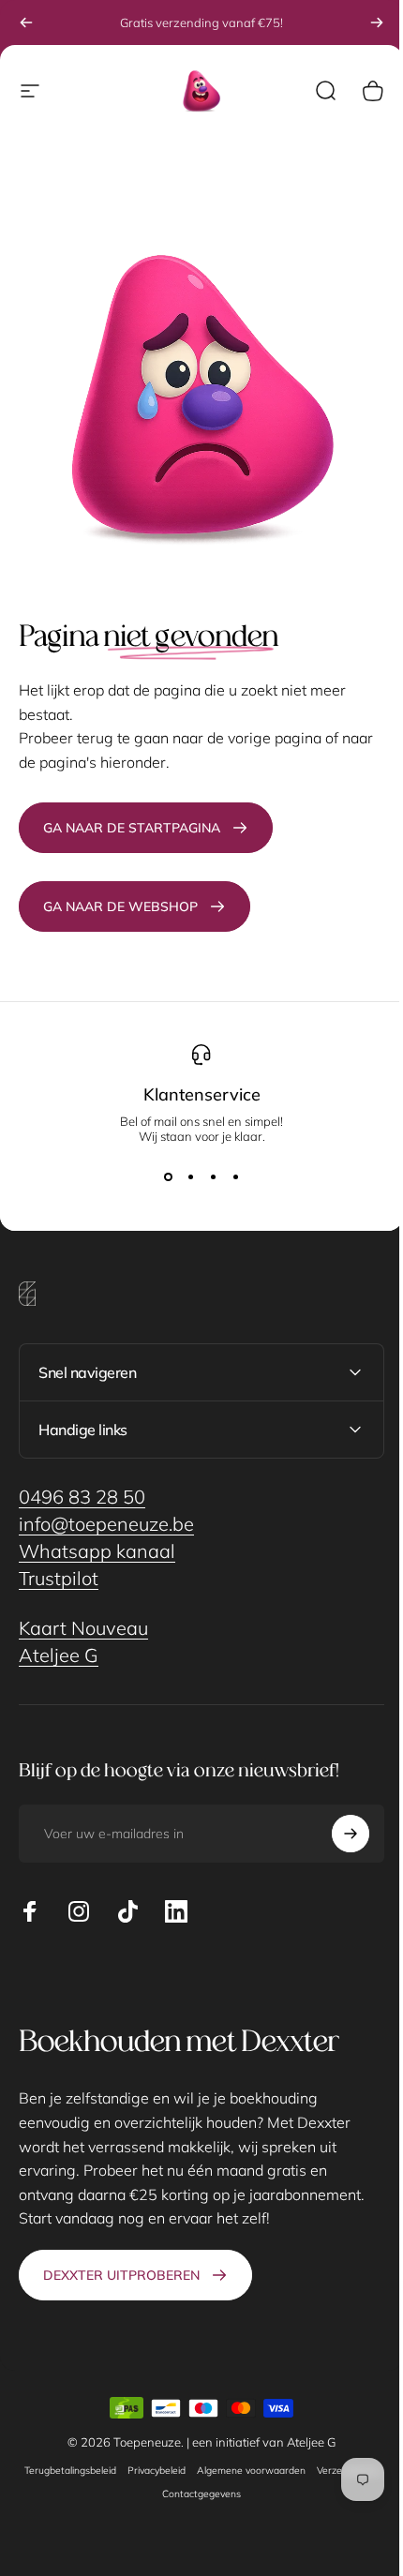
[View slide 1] (168, 1177)
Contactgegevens (231, 2480)
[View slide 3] (213, 1177)
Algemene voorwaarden (281, 2456)
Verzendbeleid (149, 2480)
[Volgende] (377, 22)
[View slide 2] (190, 1177)
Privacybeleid (187, 2456)
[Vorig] (26, 22)
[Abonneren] (336, 1820)
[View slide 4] (235, 1177)
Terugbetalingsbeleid (100, 2456)
